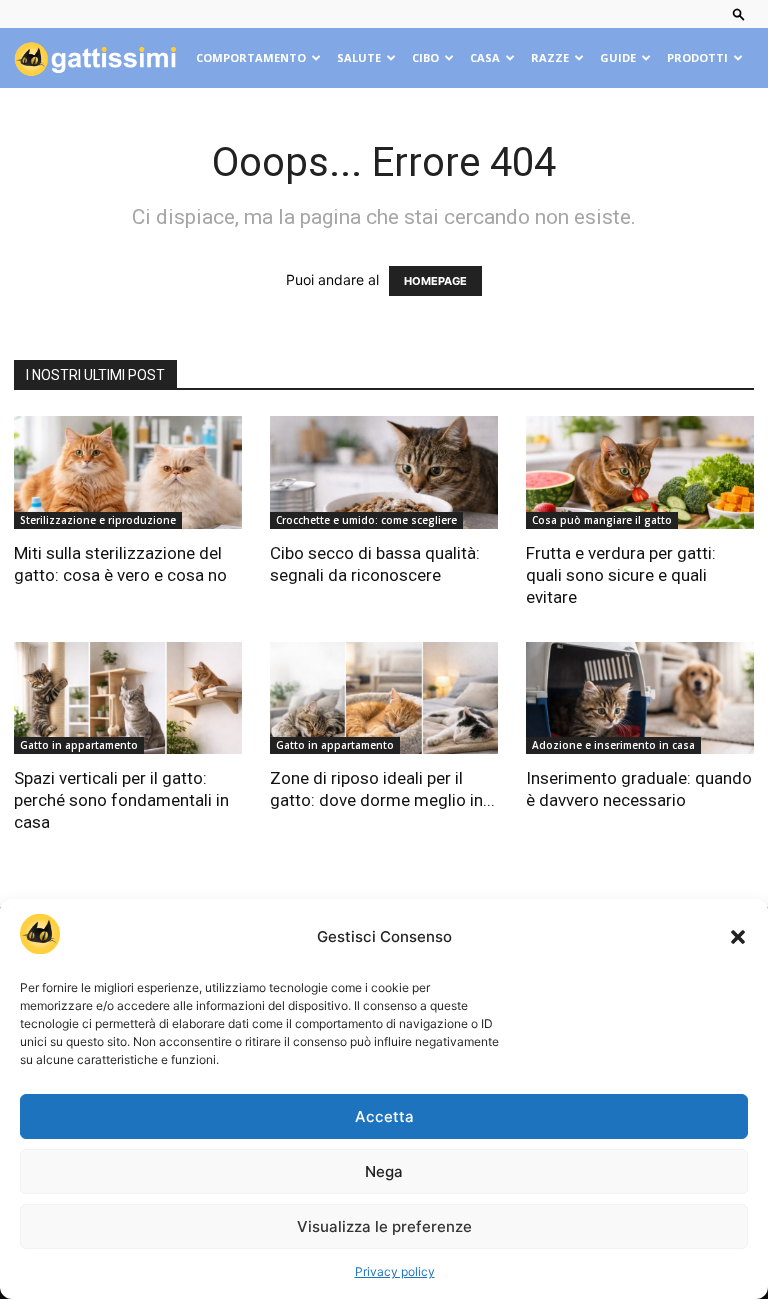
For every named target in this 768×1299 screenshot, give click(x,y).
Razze (550, 57)
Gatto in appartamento (79, 745)
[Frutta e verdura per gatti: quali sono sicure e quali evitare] (640, 472)
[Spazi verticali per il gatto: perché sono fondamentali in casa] (128, 698)
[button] (738, 937)
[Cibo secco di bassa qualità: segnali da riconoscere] (384, 472)
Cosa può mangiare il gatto (602, 520)
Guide (618, 57)
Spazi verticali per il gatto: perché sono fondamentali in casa (121, 800)
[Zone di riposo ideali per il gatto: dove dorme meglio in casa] (384, 698)
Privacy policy (395, 1271)
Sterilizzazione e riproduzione (98, 520)
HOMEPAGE (435, 281)
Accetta (384, 1116)
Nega (384, 1171)
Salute (359, 57)
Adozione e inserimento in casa (613, 745)
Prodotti (697, 57)
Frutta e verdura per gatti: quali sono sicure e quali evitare (621, 575)
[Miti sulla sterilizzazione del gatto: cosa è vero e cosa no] (128, 472)
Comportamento (251, 57)
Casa (485, 57)
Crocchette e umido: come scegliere (366, 520)
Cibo (425, 57)
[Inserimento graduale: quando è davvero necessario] (640, 698)
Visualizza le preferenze (384, 1226)
